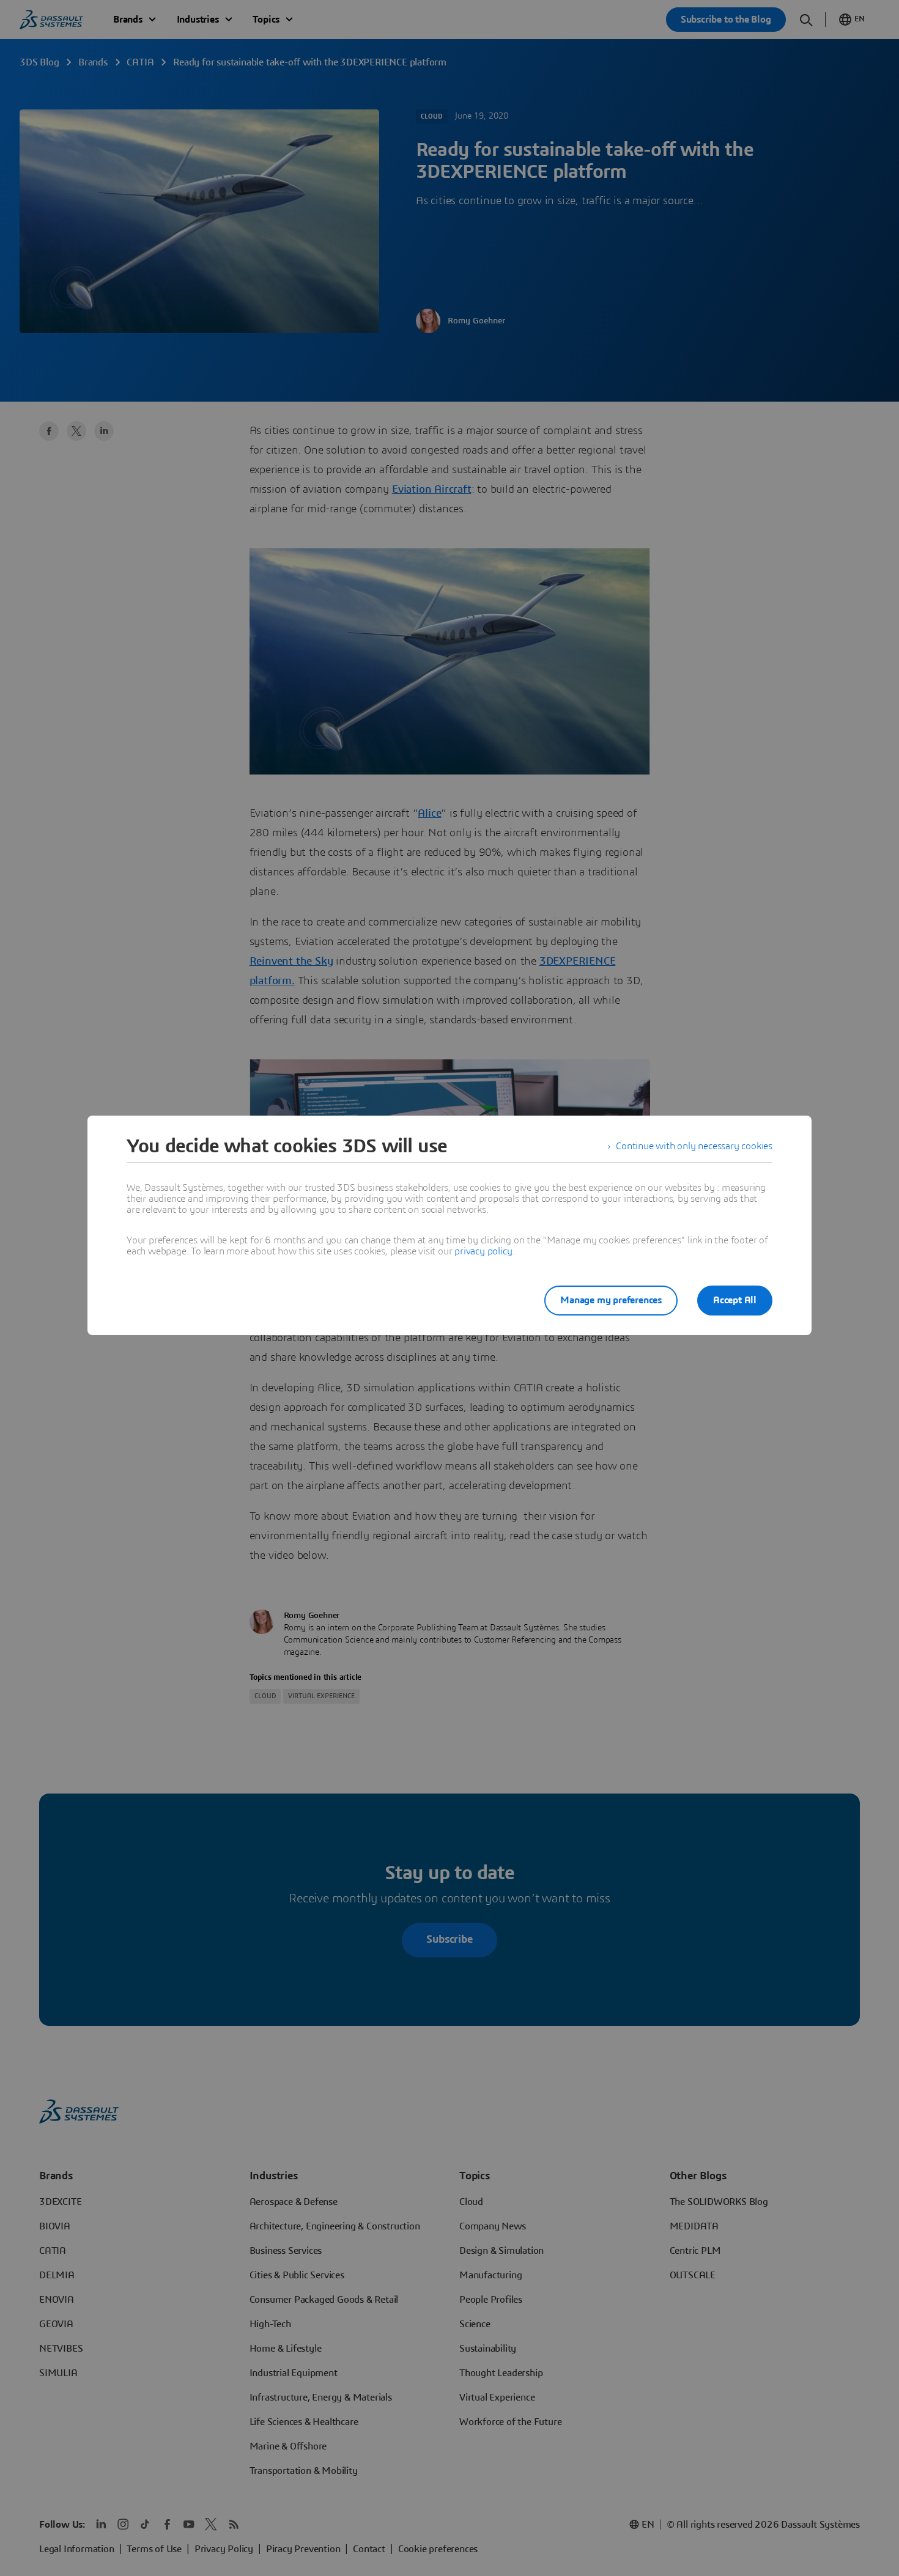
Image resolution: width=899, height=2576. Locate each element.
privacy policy (483, 1251)
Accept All (735, 1300)
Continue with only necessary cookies (694, 1146)
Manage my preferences (611, 1300)
